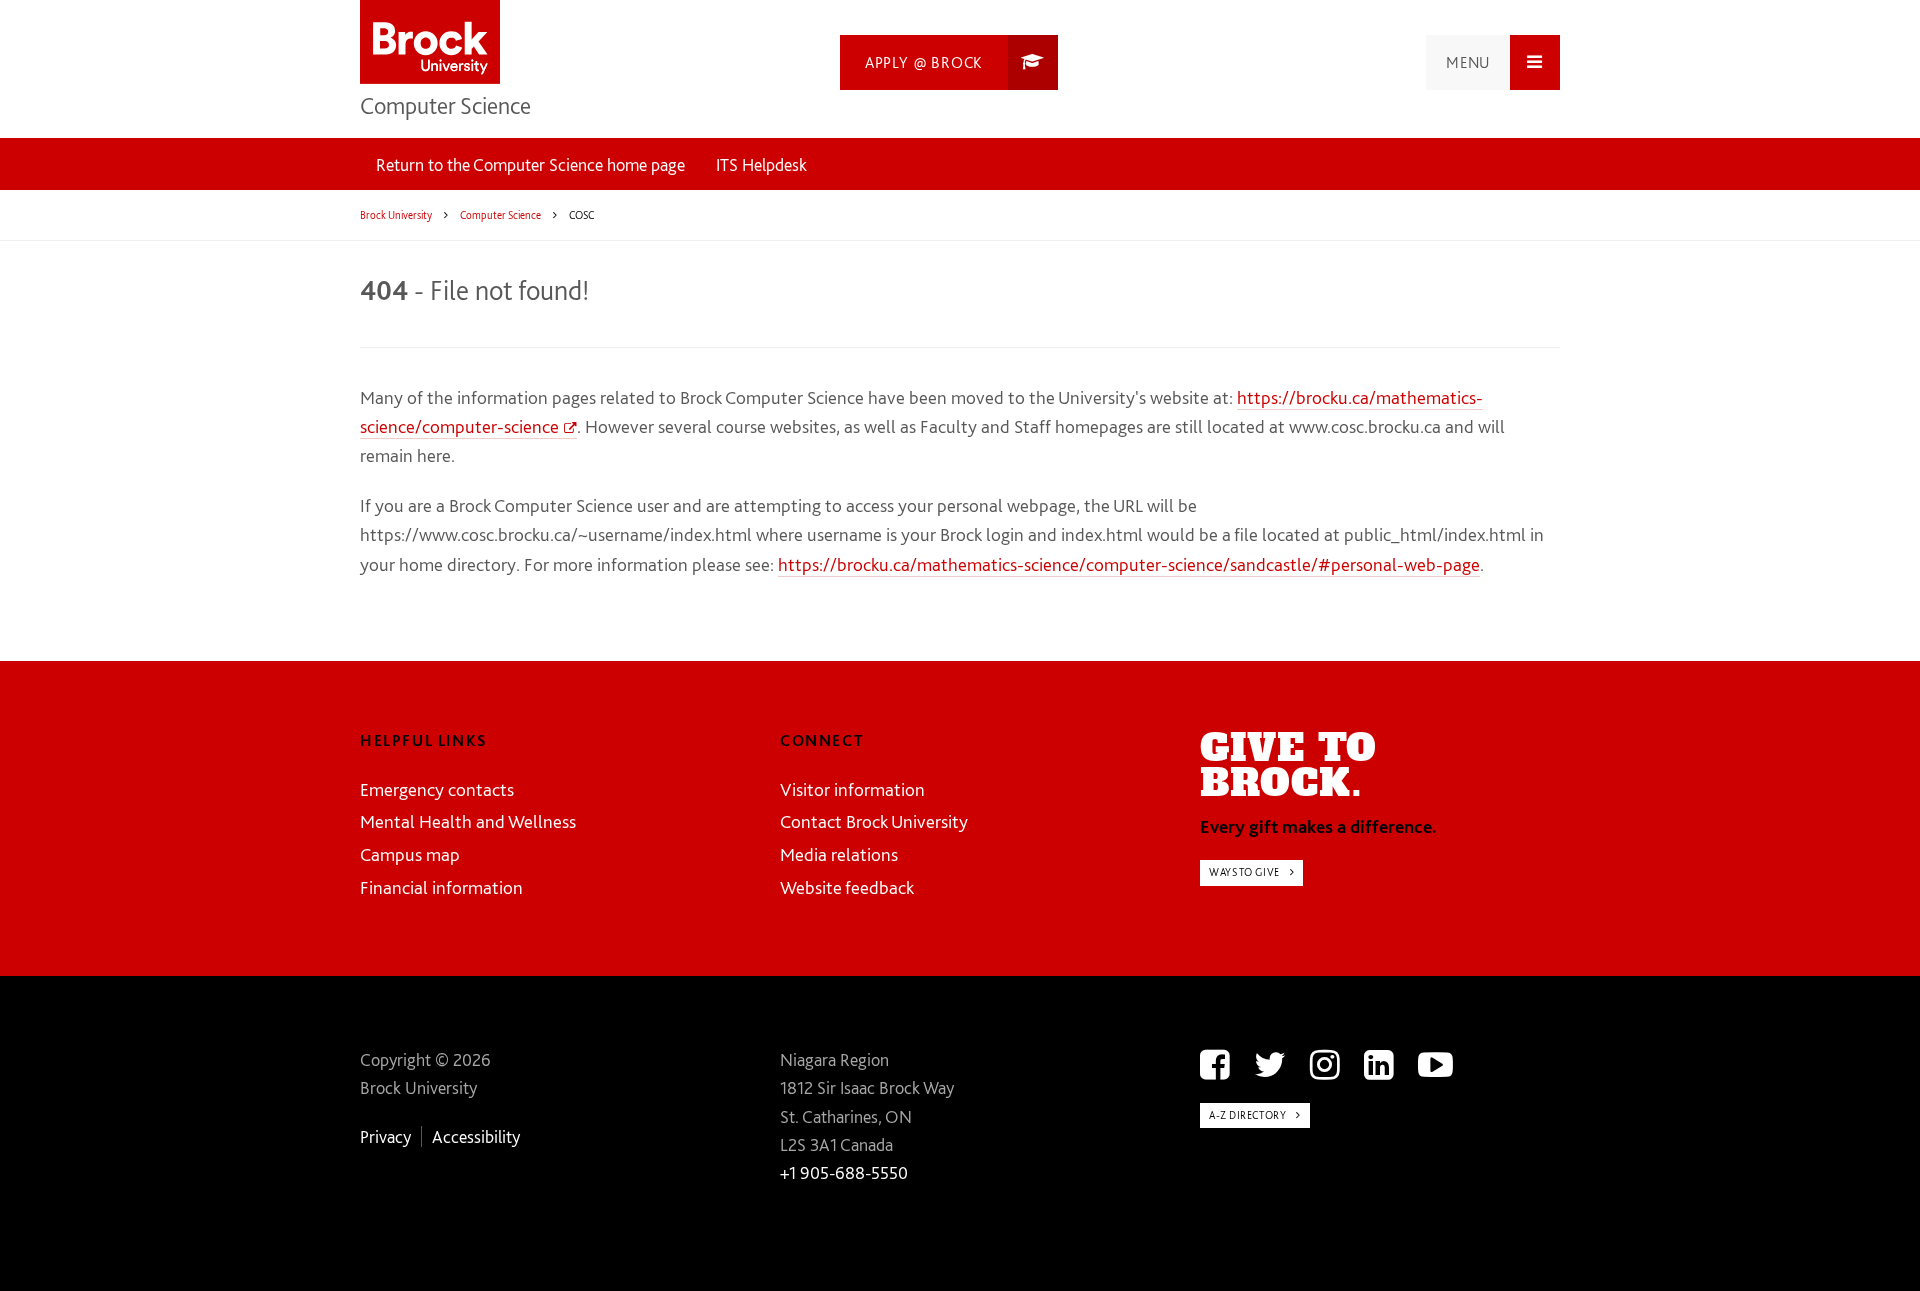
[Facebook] (1215, 1064)
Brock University (396, 215)
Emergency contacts (437, 789)
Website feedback (847, 887)
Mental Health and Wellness (468, 821)
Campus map (410, 854)
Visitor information (852, 789)
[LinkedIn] (1379, 1064)
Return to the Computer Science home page (530, 164)
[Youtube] (1435, 1064)
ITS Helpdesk (761, 164)
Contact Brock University (874, 821)
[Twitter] (1270, 1064)
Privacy (385, 1136)
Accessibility (476, 1136)
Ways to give (1244, 872)
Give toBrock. (1288, 765)
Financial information (441, 887)
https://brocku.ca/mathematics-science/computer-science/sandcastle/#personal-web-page (1129, 564)
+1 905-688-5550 (844, 1172)
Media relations (839, 854)
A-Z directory (1247, 1115)
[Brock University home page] (430, 43)
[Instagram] (1325, 1064)
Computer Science (445, 105)
